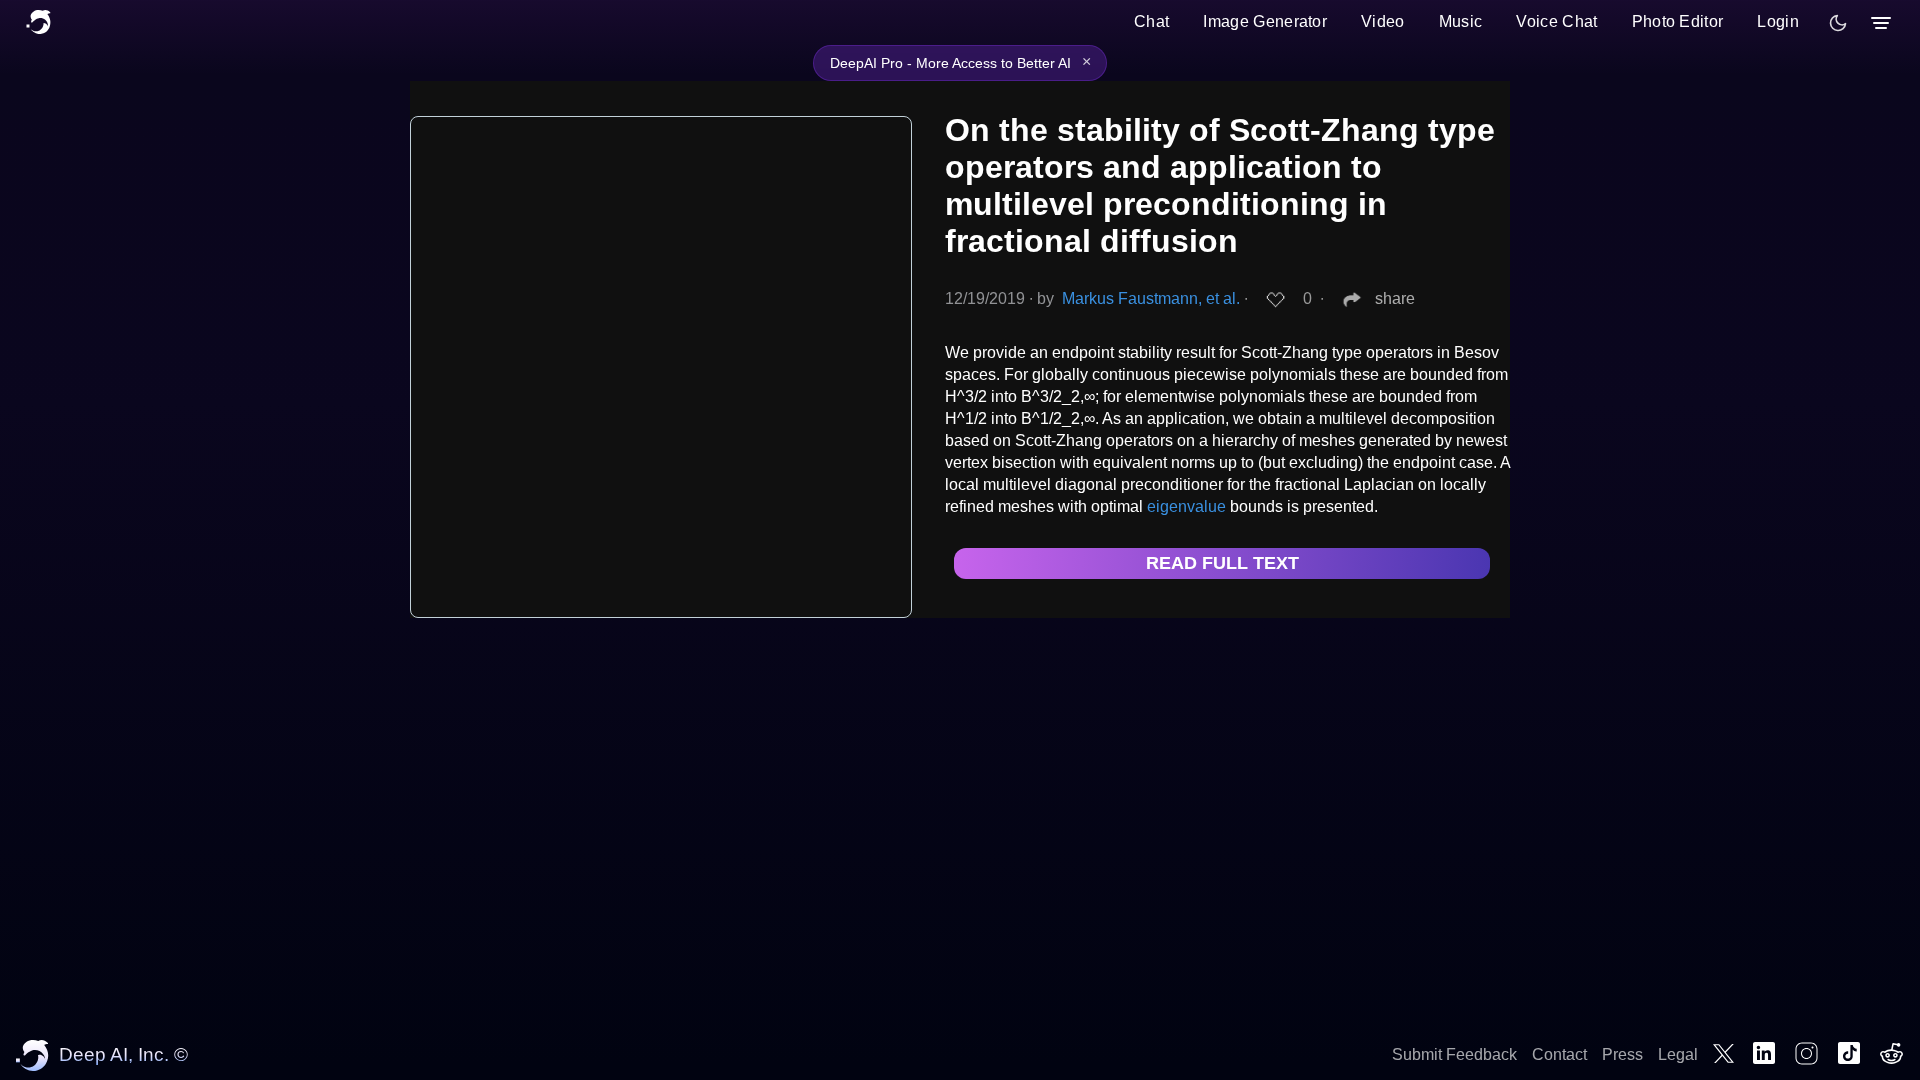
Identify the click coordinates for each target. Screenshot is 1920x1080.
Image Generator (1265, 21)
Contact (1559, 1054)
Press (1622, 1054)
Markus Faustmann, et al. (1151, 298)
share (1395, 298)
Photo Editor (1678, 21)
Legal (1678, 1054)
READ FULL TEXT (1222, 563)
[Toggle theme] (1838, 23)
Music (1461, 21)
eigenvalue (1186, 506)
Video (1383, 21)
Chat (1151, 21)
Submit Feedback (1454, 1054)
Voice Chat (1556, 21)
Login (1778, 21)
